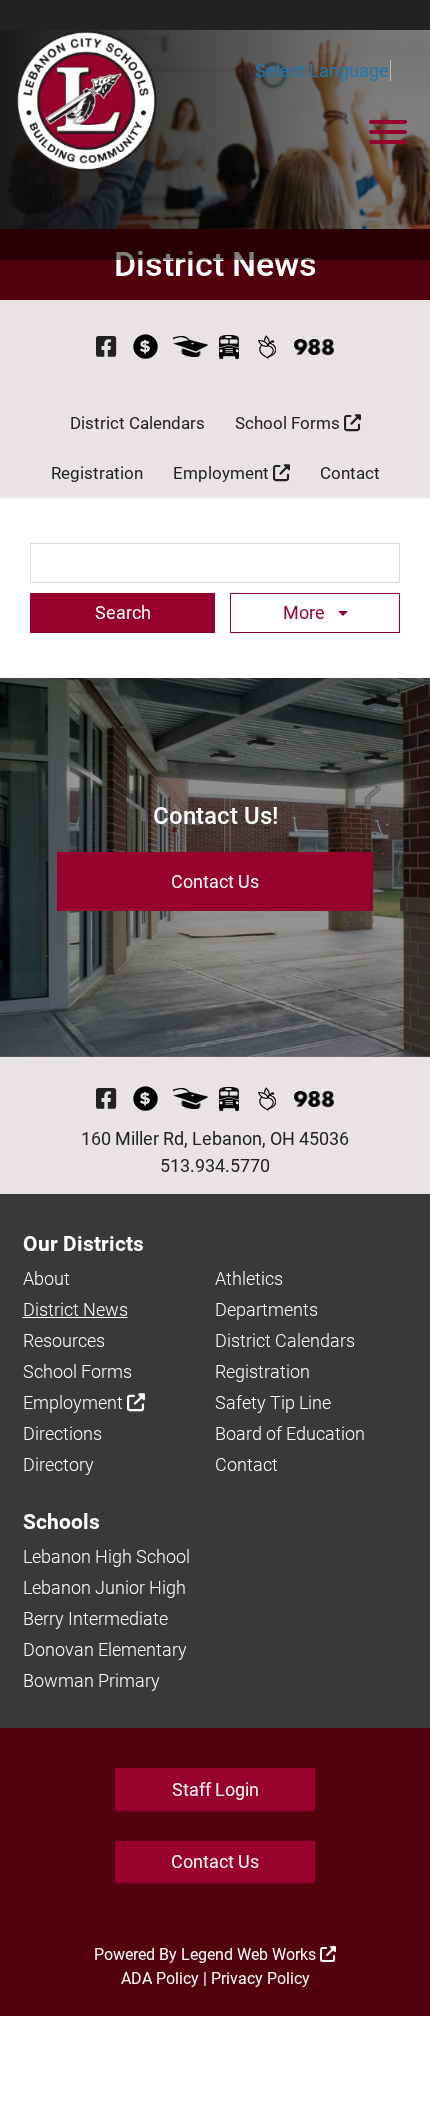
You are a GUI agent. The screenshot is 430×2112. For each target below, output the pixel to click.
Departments (266, 1309)
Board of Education (290, 1433)
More (306, 612)
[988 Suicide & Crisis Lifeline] (314, 347)
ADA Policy (160, 1978)
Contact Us (215, 881)
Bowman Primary (91, 1680)
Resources (64, 1340)
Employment (223, 473)
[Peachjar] (266, 346)
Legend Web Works (250, 1954)
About (46, 1278)
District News (75, 1309)
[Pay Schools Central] (145, 346)
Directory (58, 1464)
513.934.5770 (215, 1165)
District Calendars (137, 423)
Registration (97, 473)
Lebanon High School (106, 1556)
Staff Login (215, 1789)
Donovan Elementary (105, 1649)
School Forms (289, 423)
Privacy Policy (260, 1978)
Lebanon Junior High (104, 1587)
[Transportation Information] (229, 346)
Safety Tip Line (273, 1402)
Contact (350, 473)
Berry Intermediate (95, 1618)
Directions (62, 1433)
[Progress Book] (190, 346)
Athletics (249, 1278)
